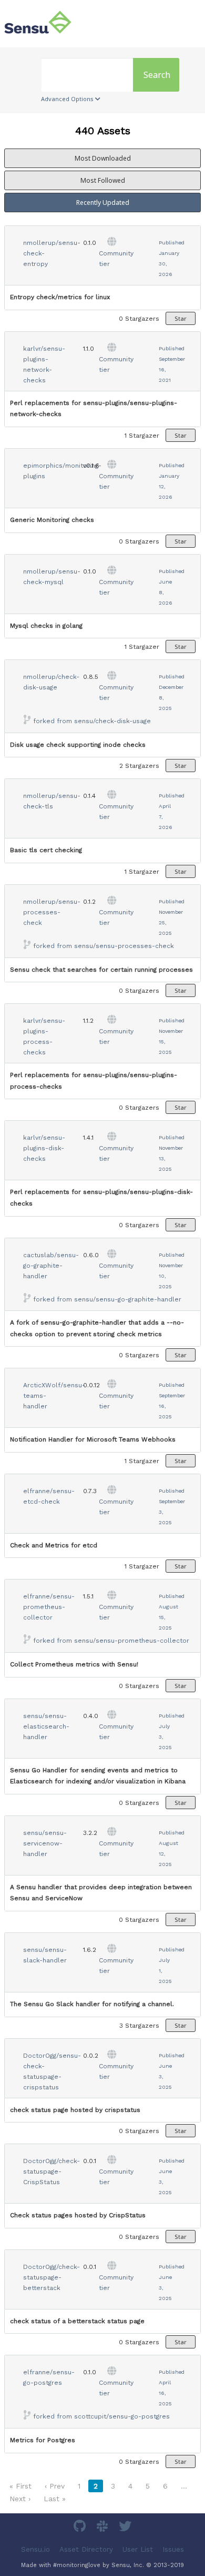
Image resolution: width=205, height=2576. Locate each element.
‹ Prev (55, 2486)
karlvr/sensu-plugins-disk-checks (44, 1148)
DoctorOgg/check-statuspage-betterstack (52, 2277)
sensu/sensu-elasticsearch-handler (46, 1726)
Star (181, 318)
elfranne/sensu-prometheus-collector (49, 1607)
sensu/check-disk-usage (112, 721)
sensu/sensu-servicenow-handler (45, 1843)
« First (20, 2486)
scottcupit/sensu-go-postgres (122, 2416)
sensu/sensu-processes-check (124, 946)
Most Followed (103, 180)
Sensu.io (35, 2549)
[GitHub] (81, 2528)
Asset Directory (86, 2549)
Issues (173, 2549)
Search (157, 75)
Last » (55, 2499)
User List (138, 2549)
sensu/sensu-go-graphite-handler (128, 1299)
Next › (20, 2499)
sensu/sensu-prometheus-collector (132, 1641)
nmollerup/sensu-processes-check (52, 912)
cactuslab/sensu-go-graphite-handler (51, 1266)
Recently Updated (103, 203)
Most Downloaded (103, 158)
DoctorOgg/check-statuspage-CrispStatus (52, 2172)
